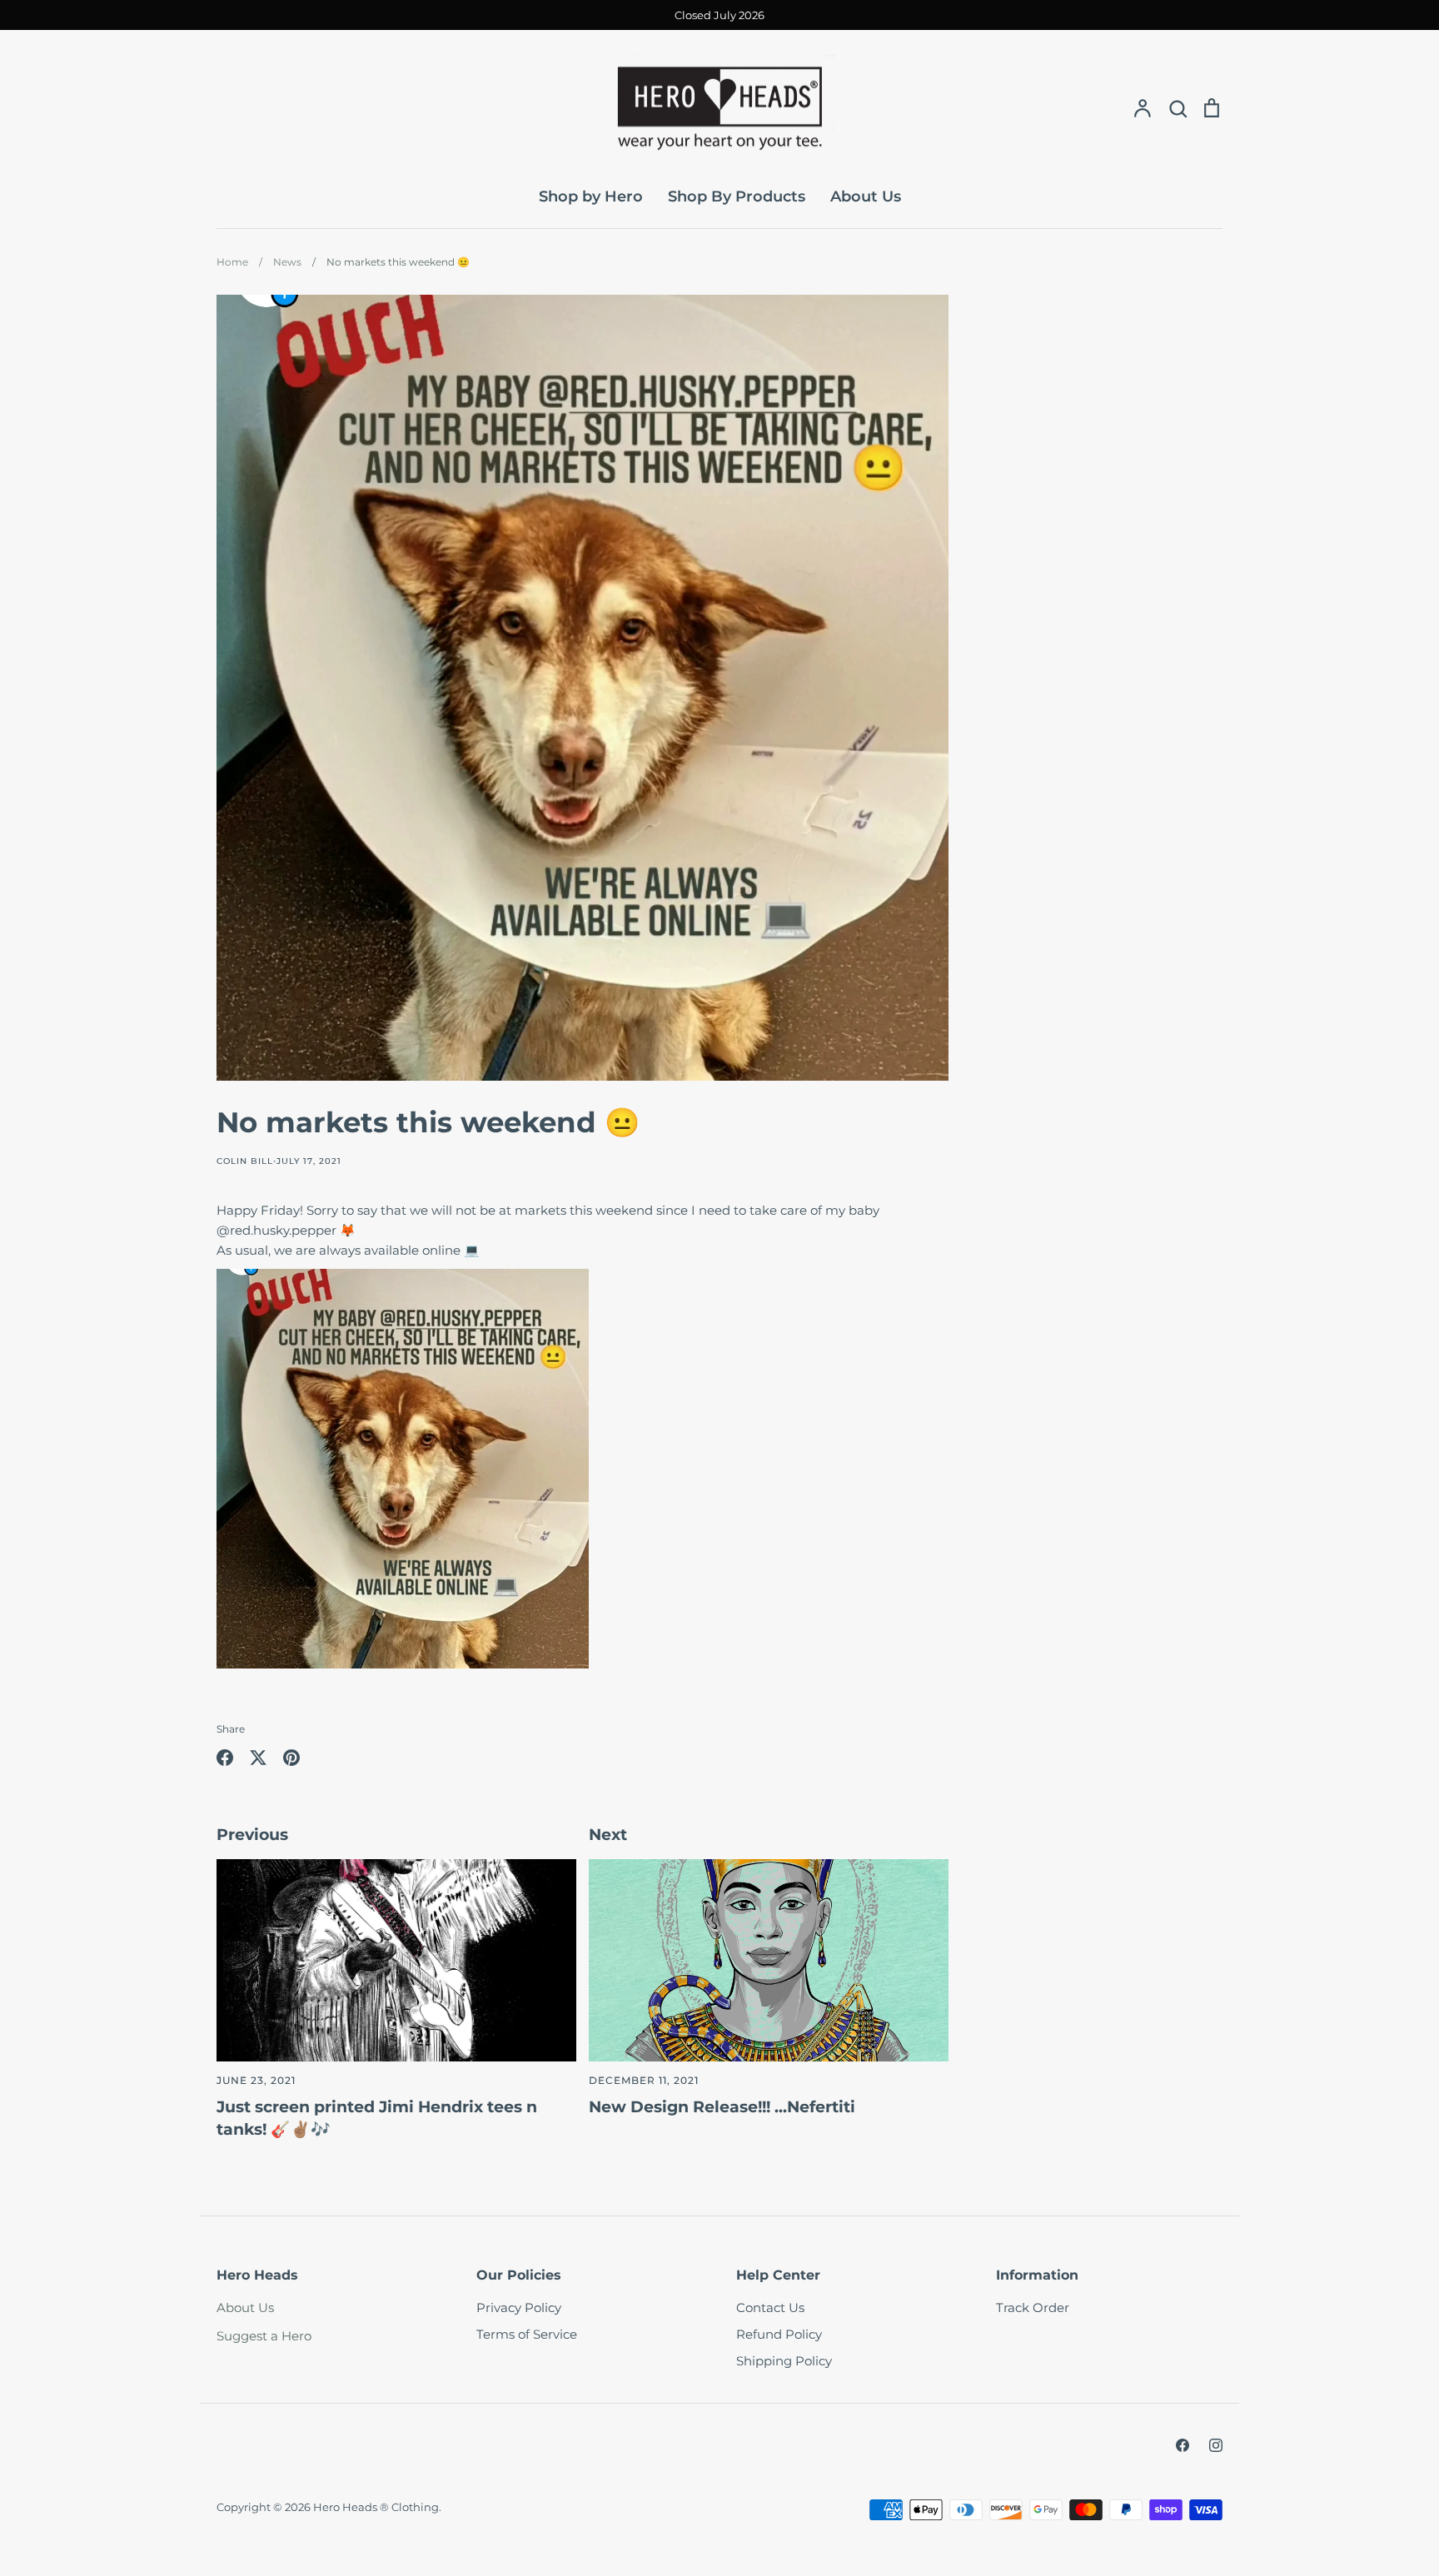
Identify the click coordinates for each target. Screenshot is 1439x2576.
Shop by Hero (591, 196)
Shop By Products (737, 196)
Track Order (1033, 2307)
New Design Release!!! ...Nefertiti (722, 2107)
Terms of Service (527, 2334)
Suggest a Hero (264, 2336)
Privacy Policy (519, 2307)
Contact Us (770, 2307)
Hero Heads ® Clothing (376, 2507)
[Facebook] (1183, 2445)
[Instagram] (1216, 2445)
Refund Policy (779, 2334)
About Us (866, 196)
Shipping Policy (784, 2361)
